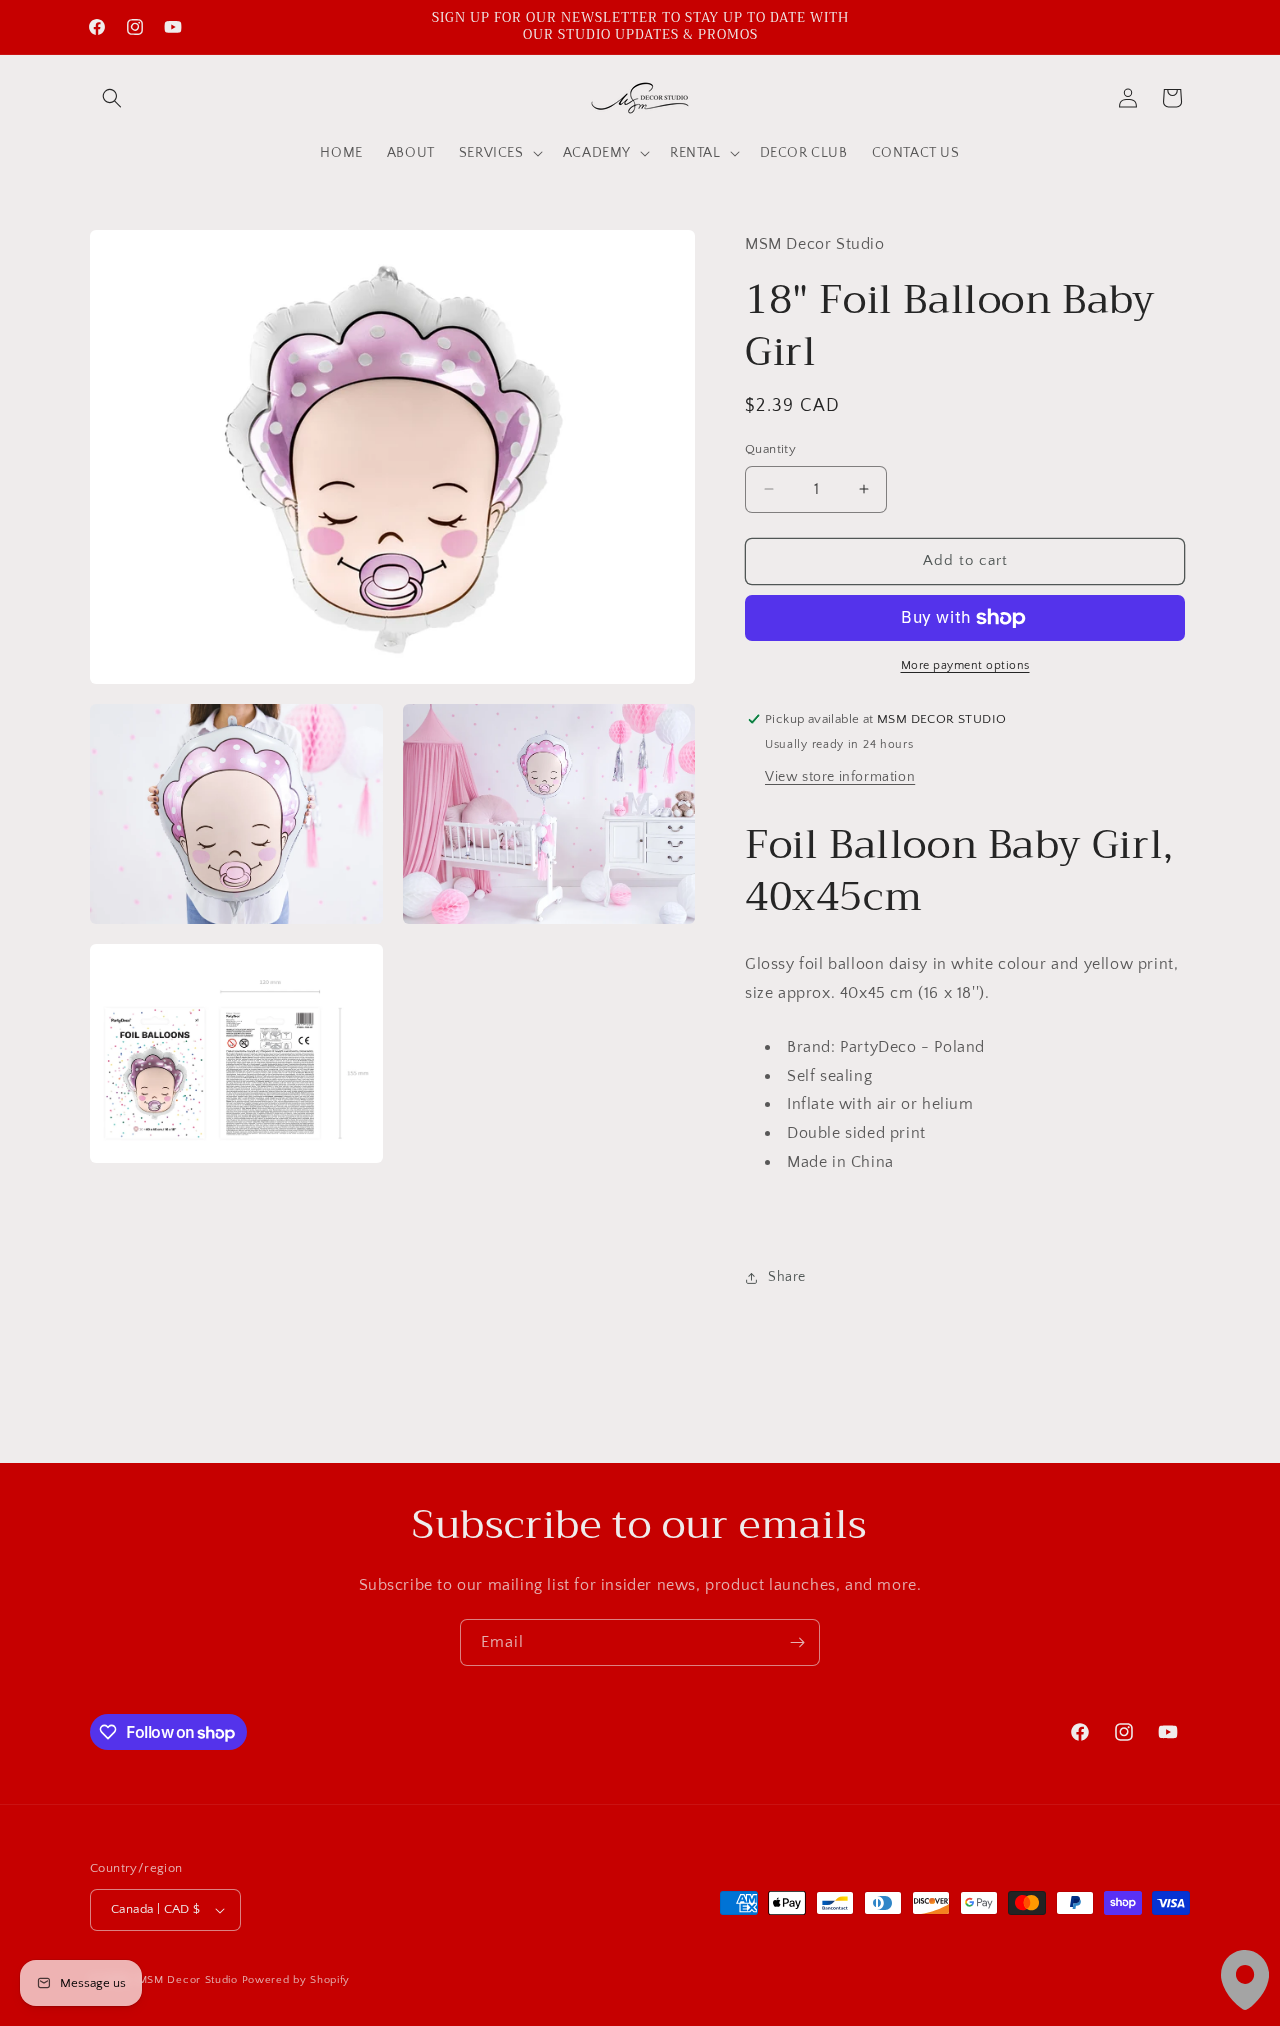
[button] (112, 98)
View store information (840, 777)
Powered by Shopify (296, 1980)
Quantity (770, 449)
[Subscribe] (797, 1642)
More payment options (965, 665)
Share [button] (787, 1277)
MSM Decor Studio (188, 1980)
